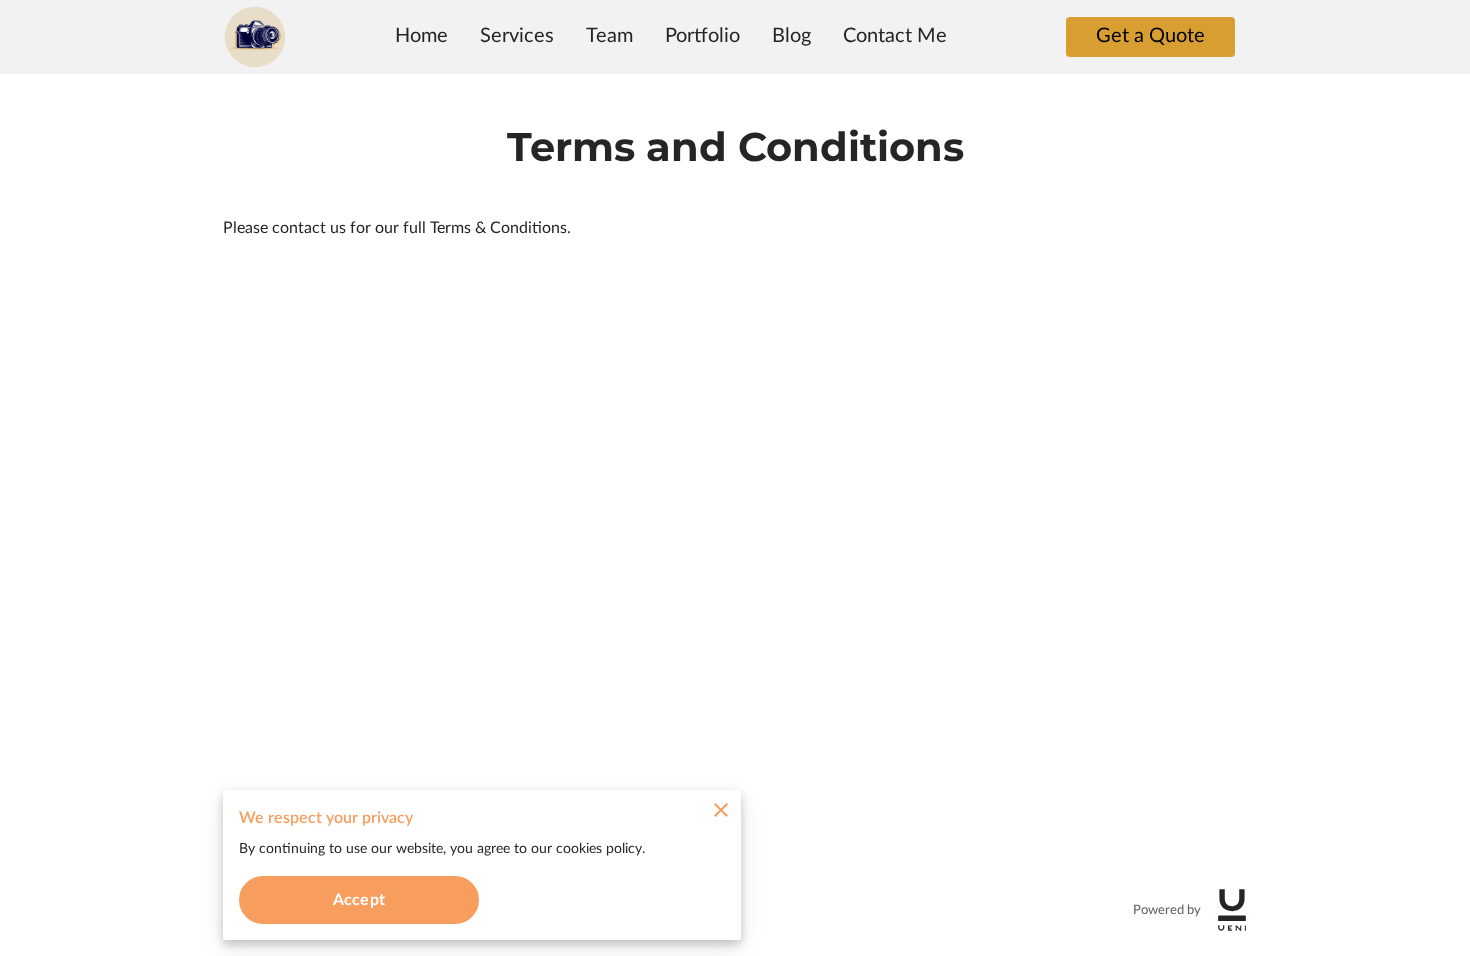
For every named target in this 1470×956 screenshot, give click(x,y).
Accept (359, 900)
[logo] (1232, 910)
